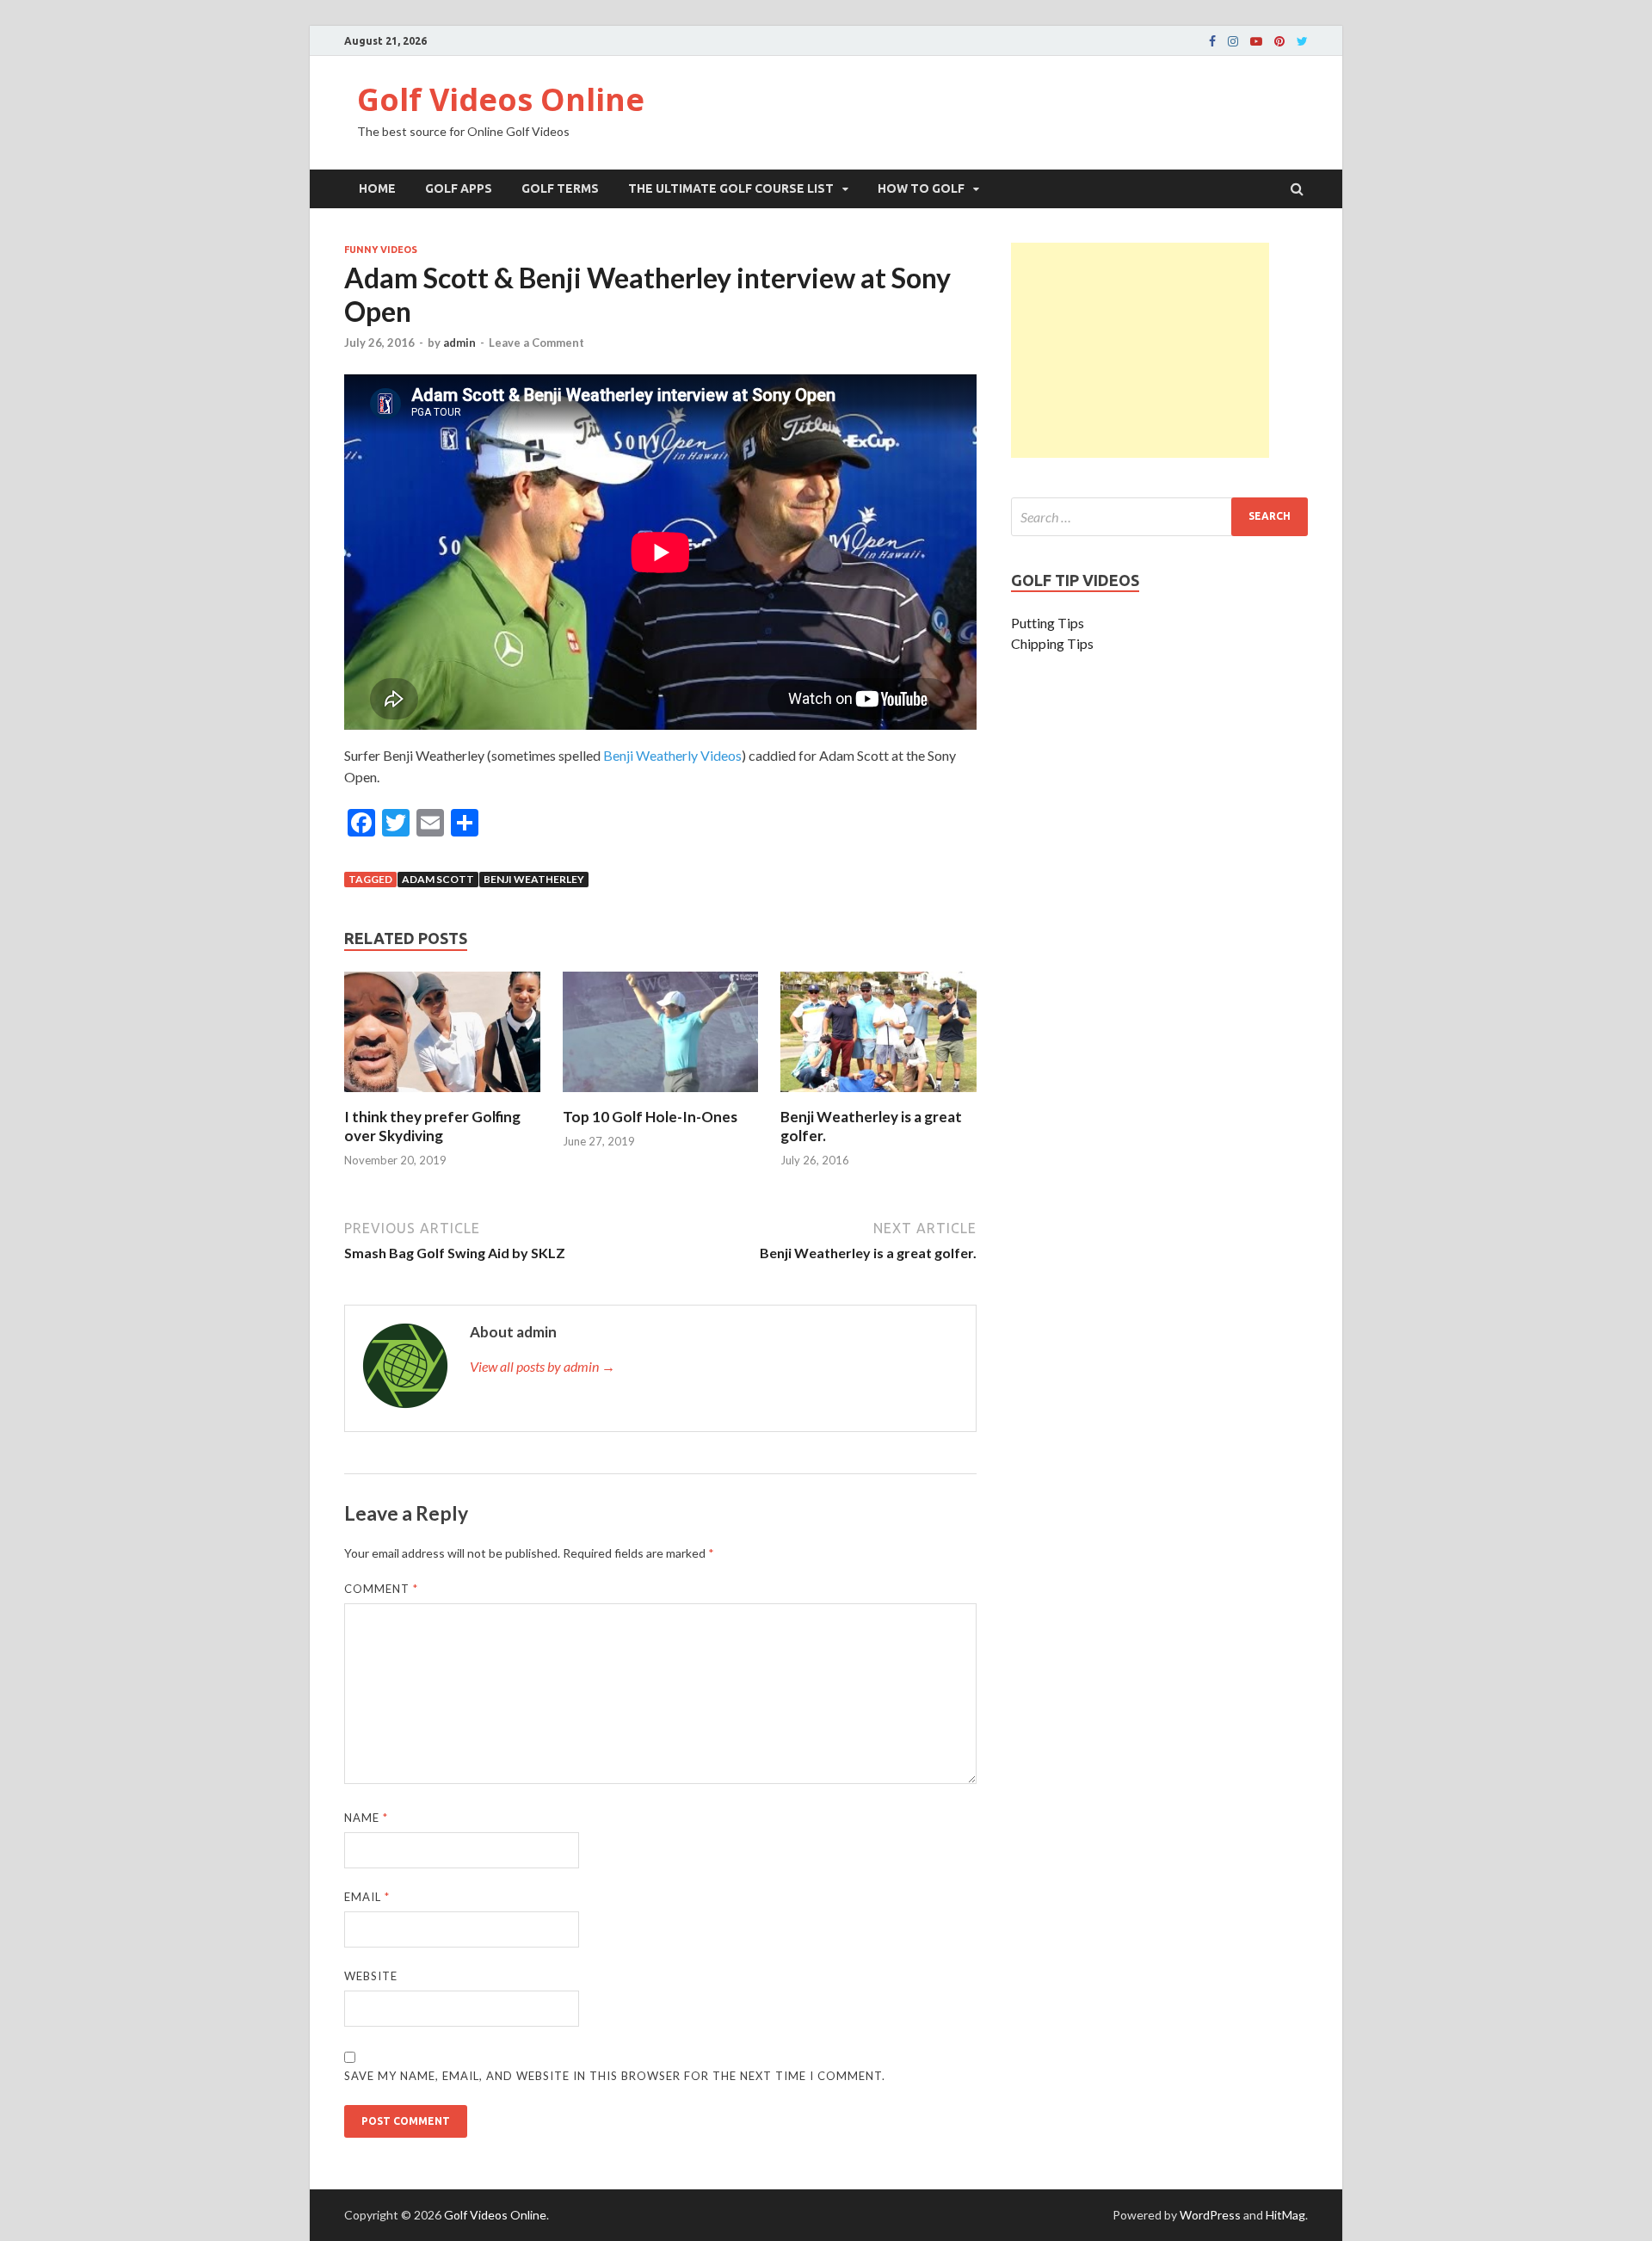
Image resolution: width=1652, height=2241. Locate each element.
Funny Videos (381, 250)
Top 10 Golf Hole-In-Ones (650, 1117)
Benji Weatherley (534, 879)
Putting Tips (1048, 623)
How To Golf (921, 188)
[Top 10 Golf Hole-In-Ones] (661, 1097)
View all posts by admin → (542, 1366)
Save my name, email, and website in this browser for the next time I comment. (615, 2076)
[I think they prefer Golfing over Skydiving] (442, 1097)
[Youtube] (1256, 41)
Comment (381, 1589)
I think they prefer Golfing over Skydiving (432, 1126)
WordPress (1210, 2215)
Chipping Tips (1052, 643)
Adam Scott (438, 879)
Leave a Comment (536, 343)
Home (377, 188)
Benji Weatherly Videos (672, 755)
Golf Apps (459, 188)
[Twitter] (1302, 41)
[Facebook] (1212, 41)
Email (367, 1897)
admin (459, 343)
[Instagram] (1233, 41)
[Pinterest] (1279, 41)
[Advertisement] (1140, 350)
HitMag (1285, 2215)
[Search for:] (1159, 517)
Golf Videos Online (501, 99)
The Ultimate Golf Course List (731, 188)
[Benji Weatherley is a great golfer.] (878, 1097)
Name (366, 1818)
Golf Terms (560, 188)
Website (371, 1976)
